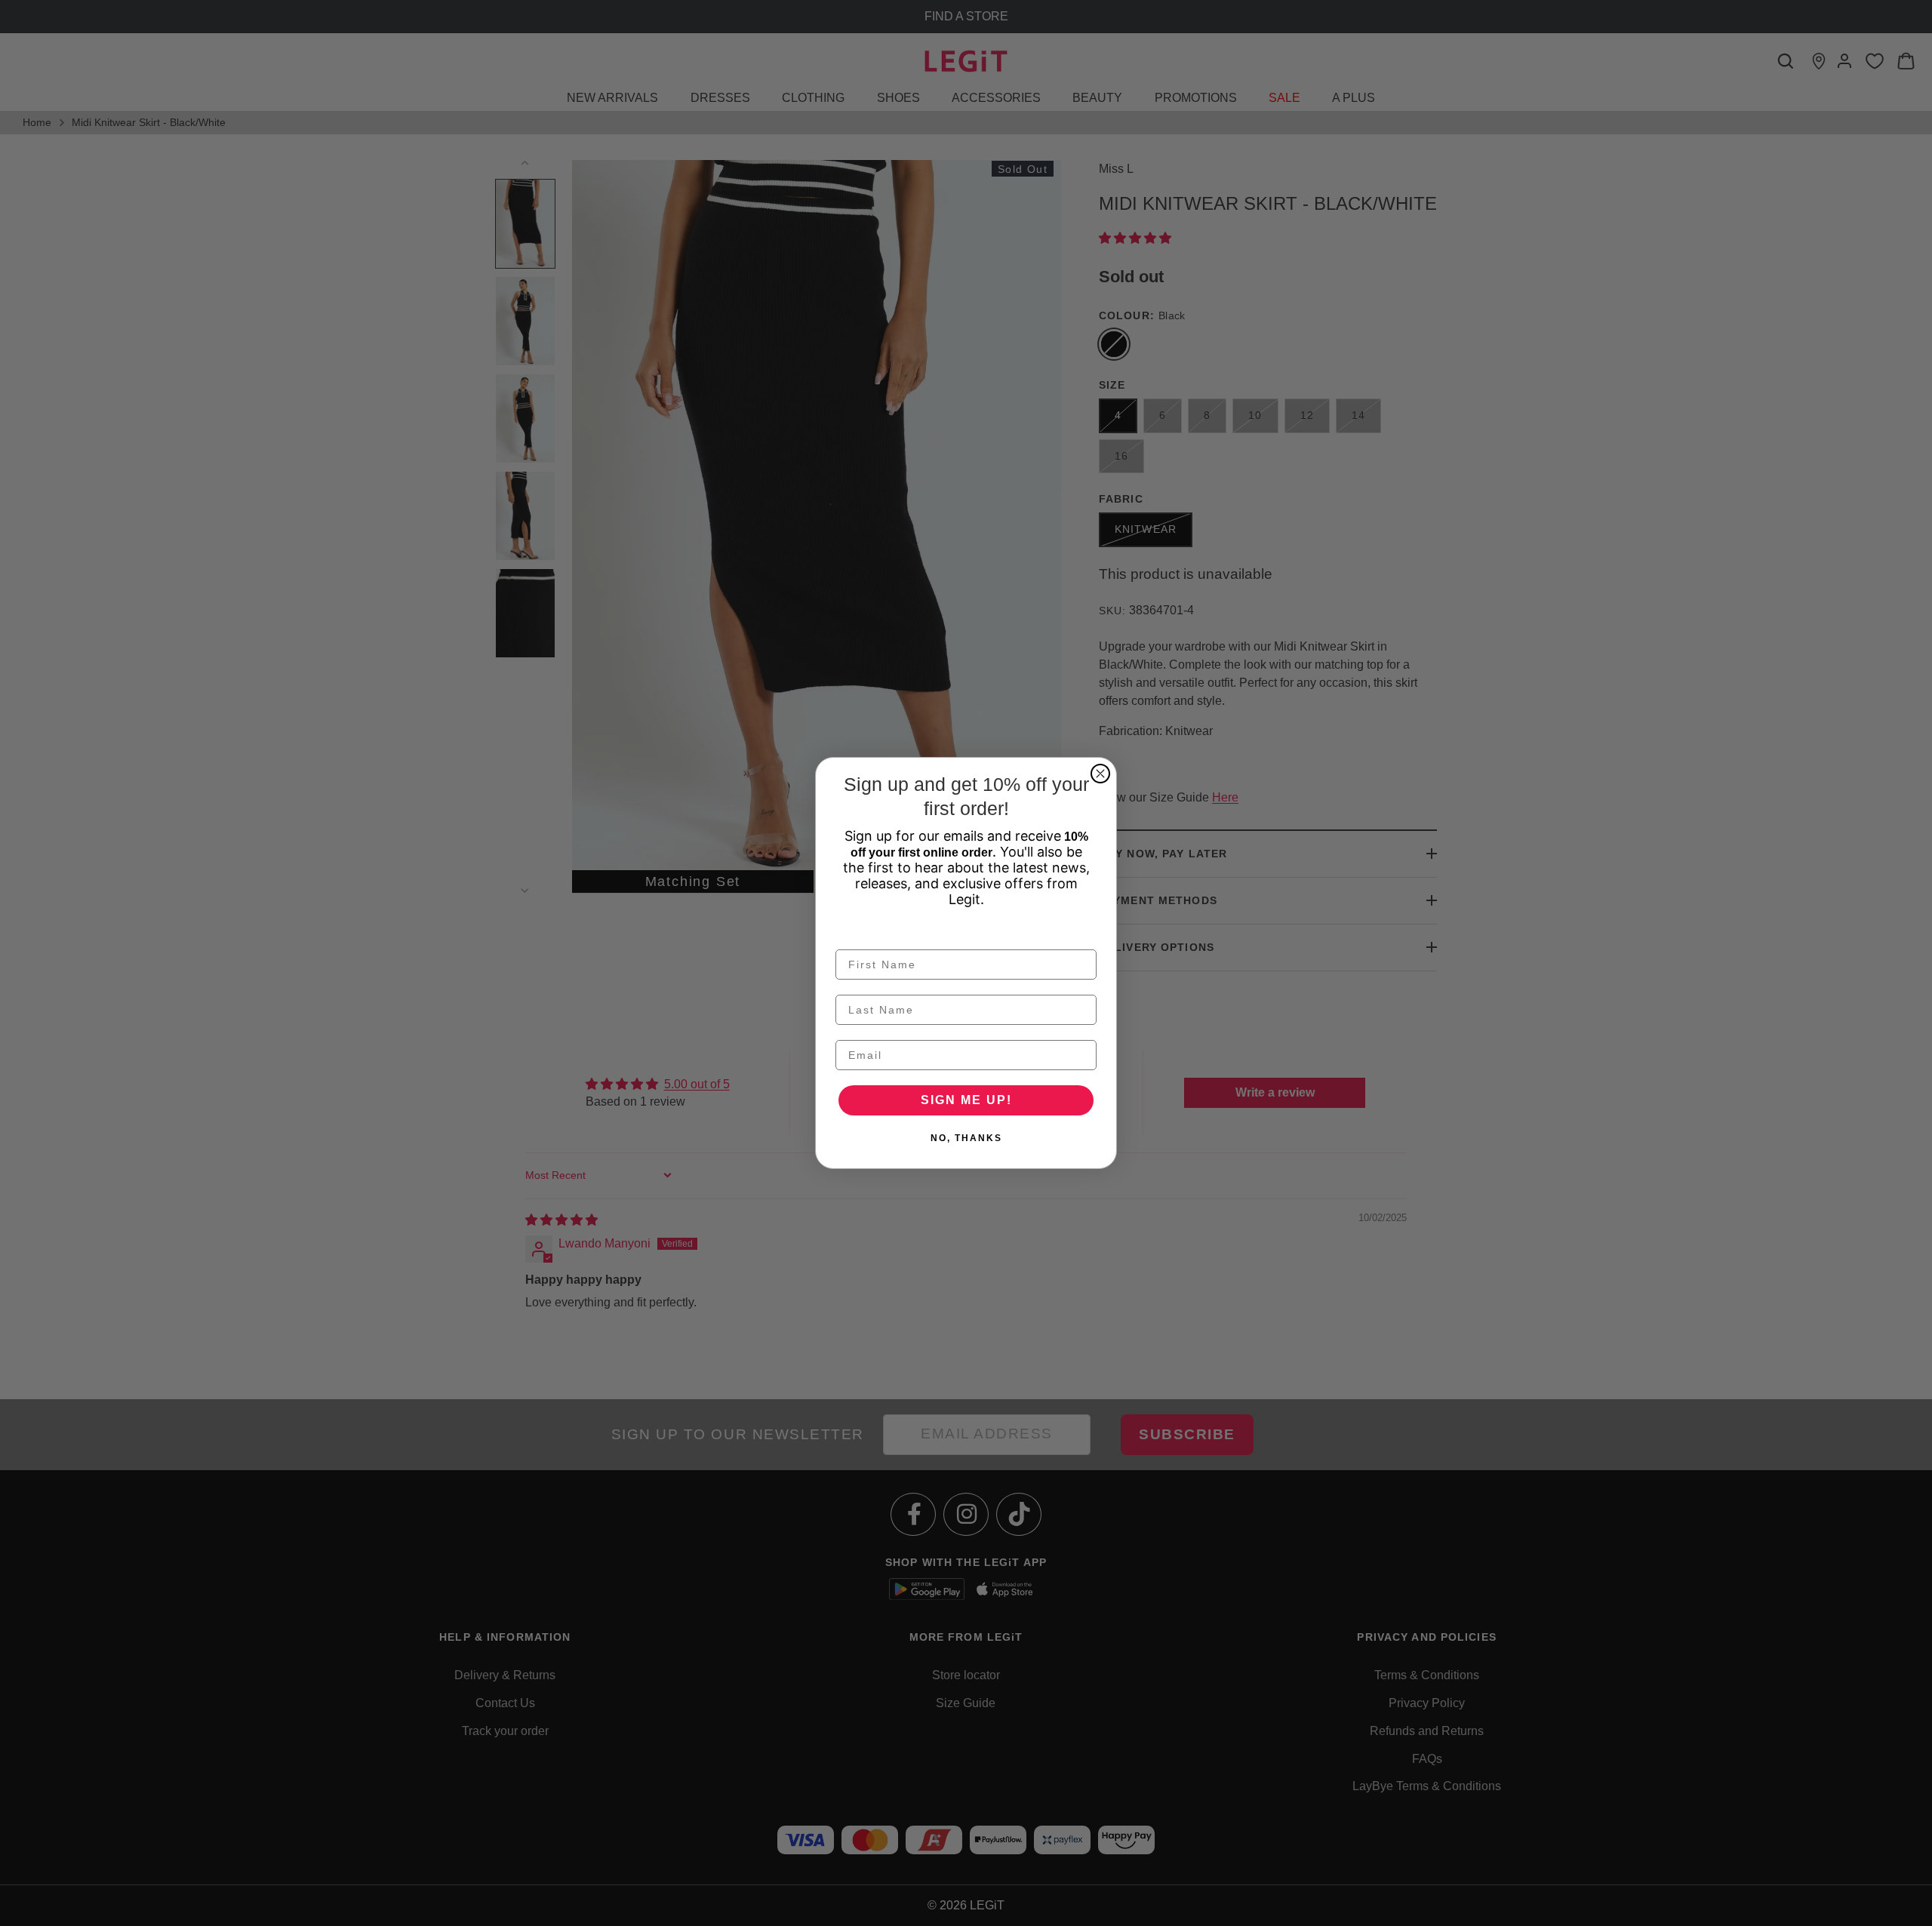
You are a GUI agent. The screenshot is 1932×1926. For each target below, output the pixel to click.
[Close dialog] (1100, 774)
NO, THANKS (966, 1138)
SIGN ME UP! (966, 1100)
